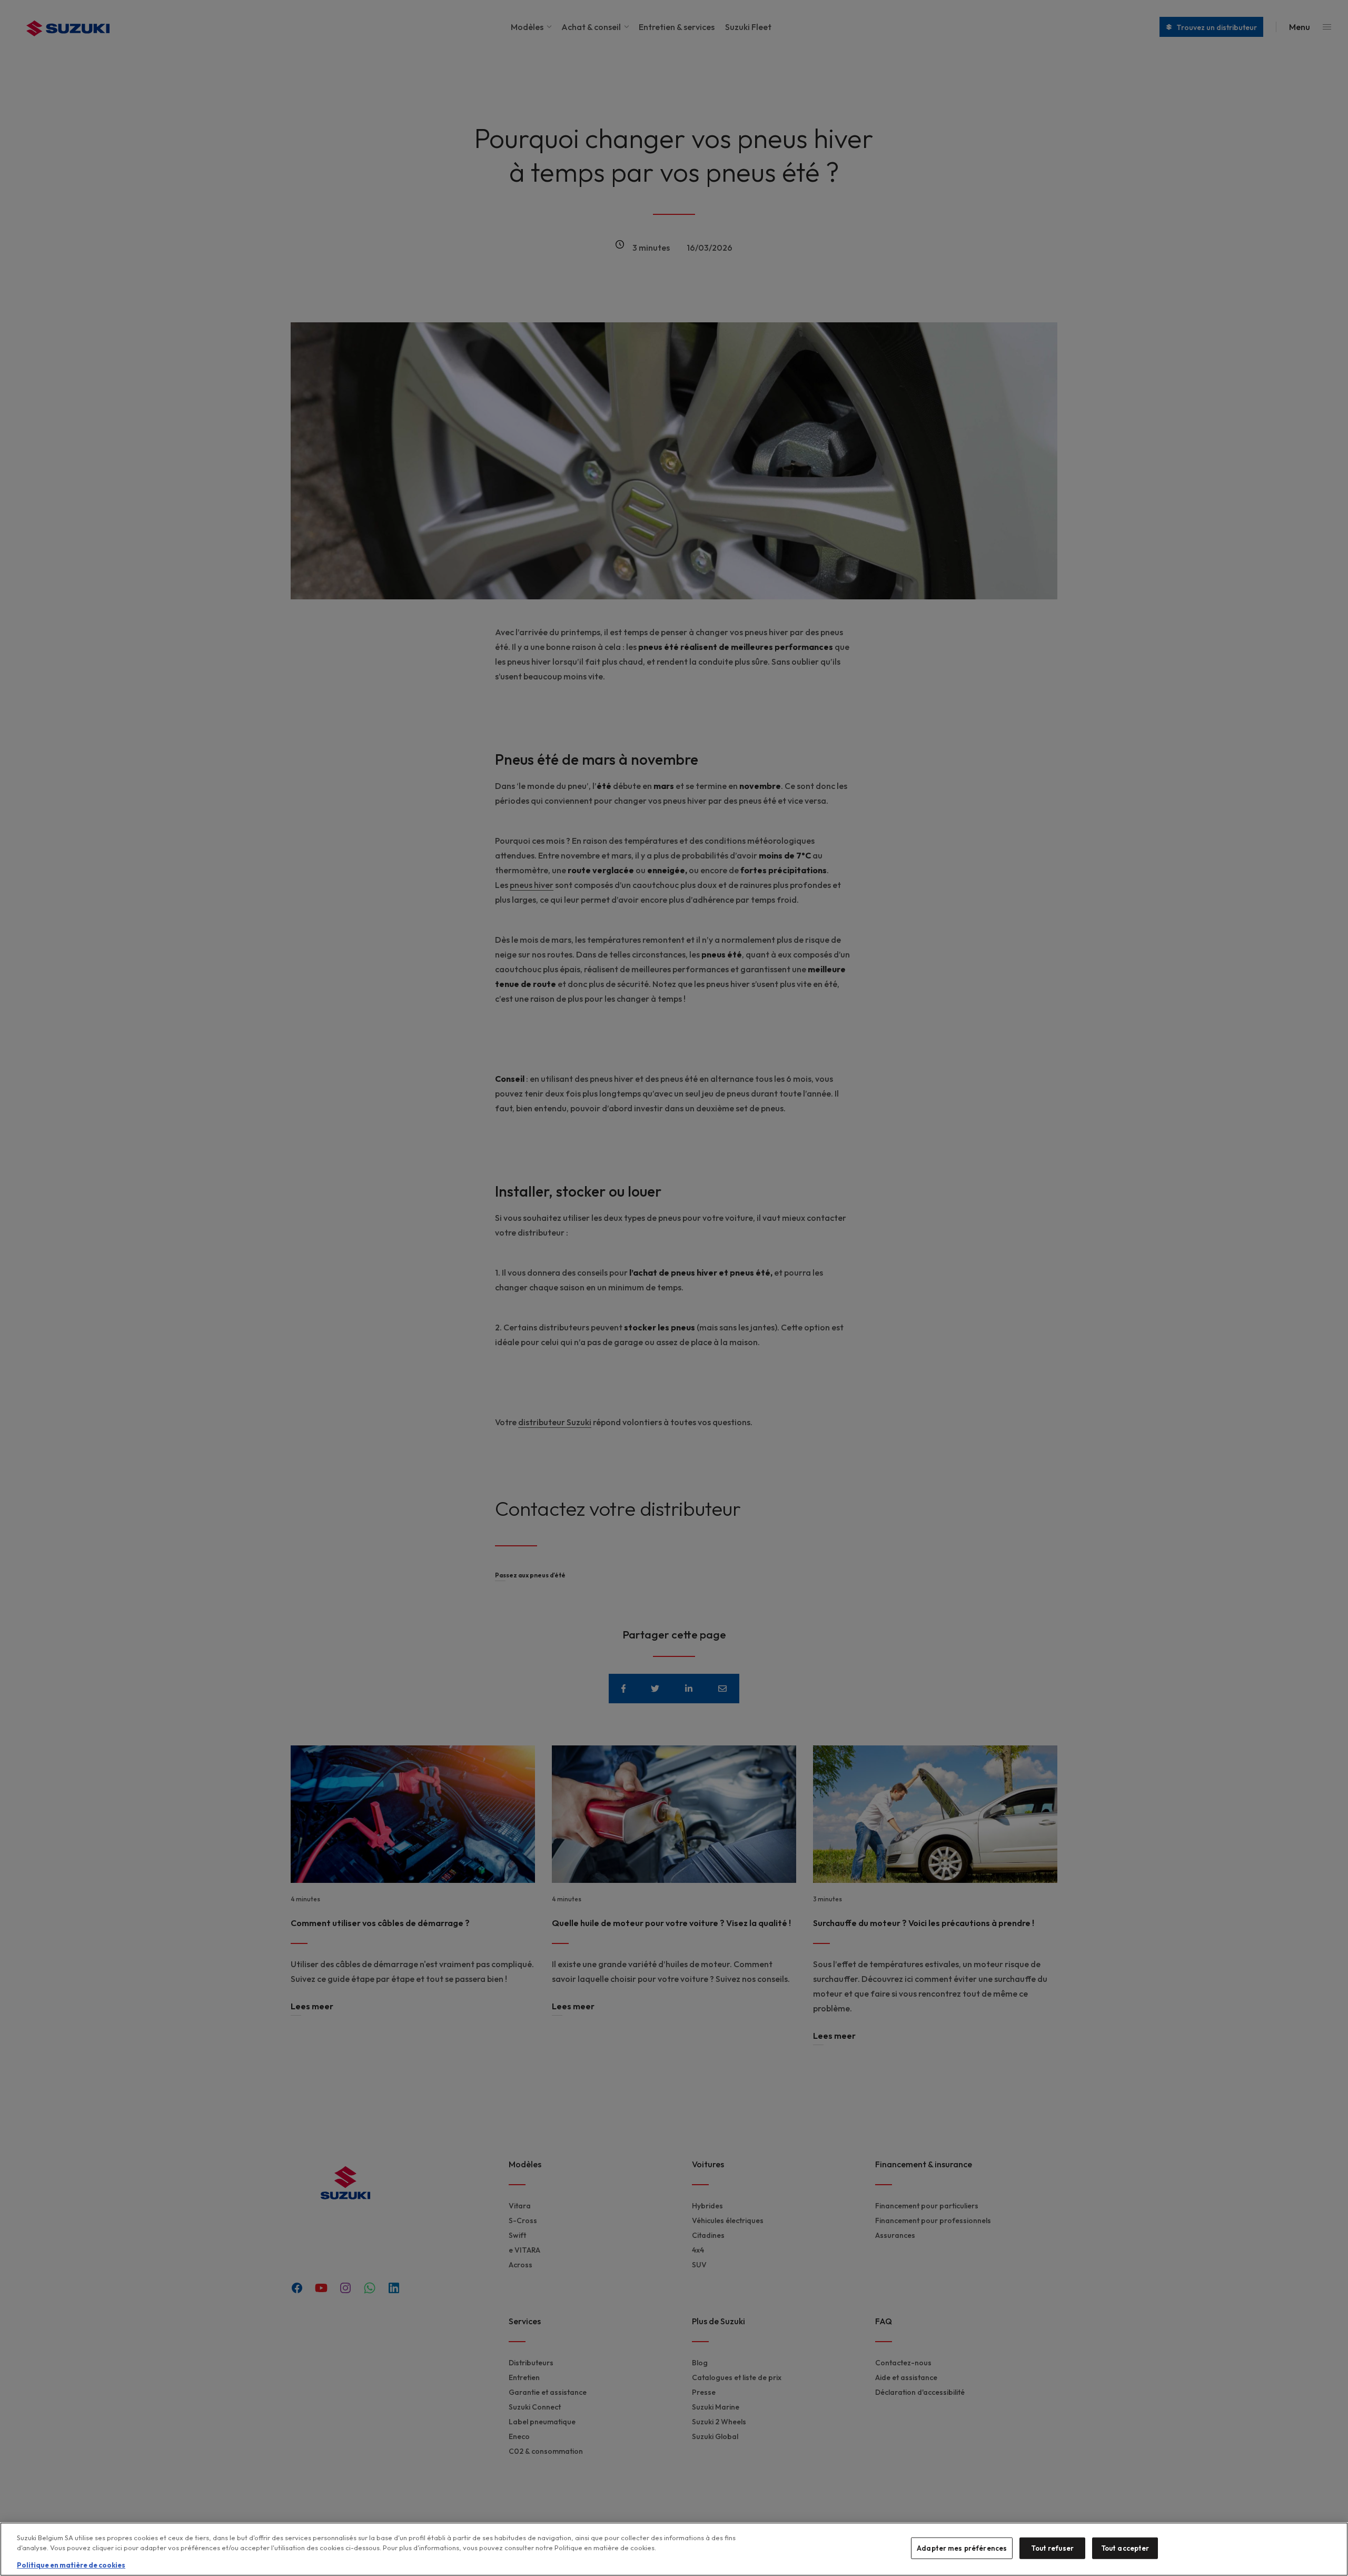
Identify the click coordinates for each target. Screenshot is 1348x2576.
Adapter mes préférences (962, 2548)
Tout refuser (1052, 2548)
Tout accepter (1125, 2548)
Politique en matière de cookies (71, 2565)
